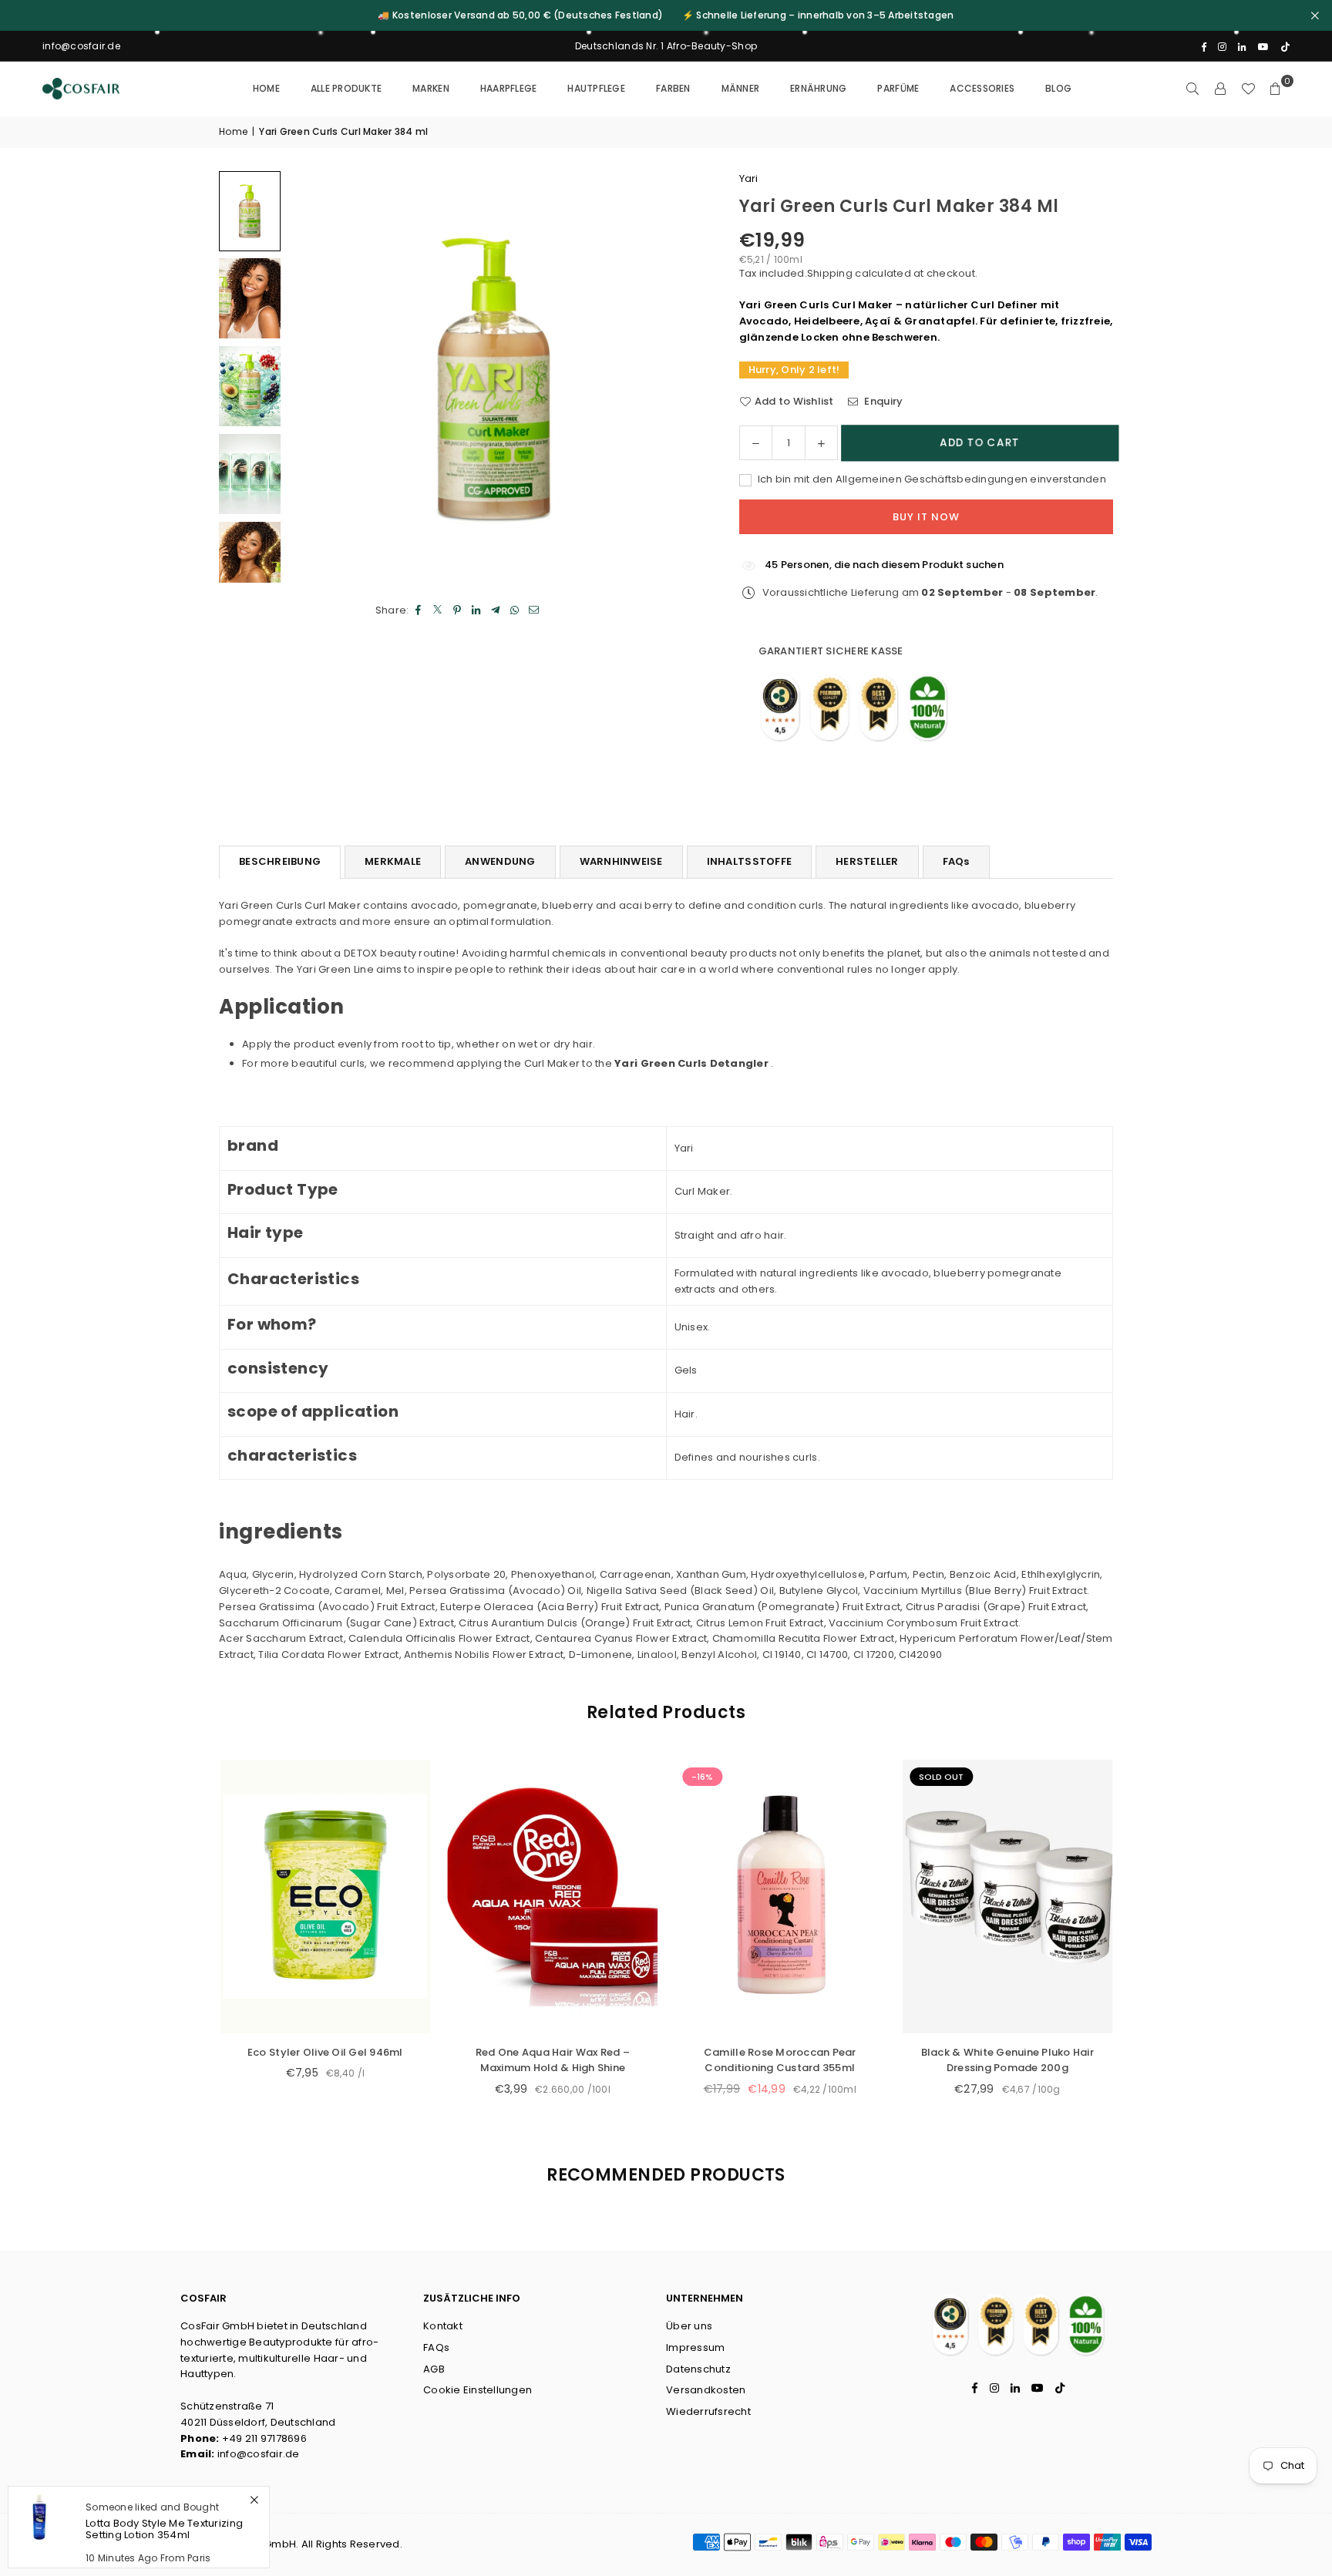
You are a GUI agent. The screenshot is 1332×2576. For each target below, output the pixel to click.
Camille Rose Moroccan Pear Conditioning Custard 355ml (279, 2060)
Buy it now (926, 517)
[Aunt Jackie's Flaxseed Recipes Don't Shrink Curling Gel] (734, 1897)
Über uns (689, 2326)
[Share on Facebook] (419, 610)
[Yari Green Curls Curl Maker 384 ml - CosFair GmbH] (250, 298)
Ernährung (818, 88)
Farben (673, 88)
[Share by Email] (535, 610)
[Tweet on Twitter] (438, 610)
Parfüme (898, 88)
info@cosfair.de (259, 2454)
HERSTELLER (867, 861)
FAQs (956, 861)
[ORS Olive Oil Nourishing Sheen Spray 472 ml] (962, 1897)
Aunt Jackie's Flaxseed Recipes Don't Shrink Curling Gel (734, 2060)
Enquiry (882, 401)
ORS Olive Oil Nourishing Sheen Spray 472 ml (962, 2060)
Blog (1058, 88)
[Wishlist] (1248, 89)
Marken (431, 88)
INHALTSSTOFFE (749, 861)
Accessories (982, 88)
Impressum (695, 2347)
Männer (741, 88)
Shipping (830, 273)
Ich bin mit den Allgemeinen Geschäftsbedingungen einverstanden (931, 479)
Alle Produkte (346, 88)
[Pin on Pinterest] (457, 610)
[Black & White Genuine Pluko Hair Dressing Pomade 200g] (507, 1897)
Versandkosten (706, 2390)
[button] (1276, 89)
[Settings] (1220, 89)
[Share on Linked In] (477, 610)
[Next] (670, 377)
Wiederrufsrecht (708, 2411)
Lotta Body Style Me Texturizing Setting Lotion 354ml (164, 2529)
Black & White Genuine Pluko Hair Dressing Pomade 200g (506, 2060)
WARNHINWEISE (621, 861)
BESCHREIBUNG (280, 861)
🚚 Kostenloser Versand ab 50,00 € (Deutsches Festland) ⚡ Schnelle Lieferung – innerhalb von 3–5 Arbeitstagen (666, 15)
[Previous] (319, 377)
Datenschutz (698, 2369)
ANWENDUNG (500, 861)
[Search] (1192, 89)
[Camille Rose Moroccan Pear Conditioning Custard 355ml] (279, 1897)
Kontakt (443, 2326)
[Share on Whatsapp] (515, 610)
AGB (434, 2369)
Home (266, 88)
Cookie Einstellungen (478, 2390)
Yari (749, 178)
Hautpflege (596, 88)
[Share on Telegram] (496, 610)
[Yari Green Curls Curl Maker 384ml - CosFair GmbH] (250, 211)
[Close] (254, 2500)
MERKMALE (393, 861)
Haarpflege (509, 88)
